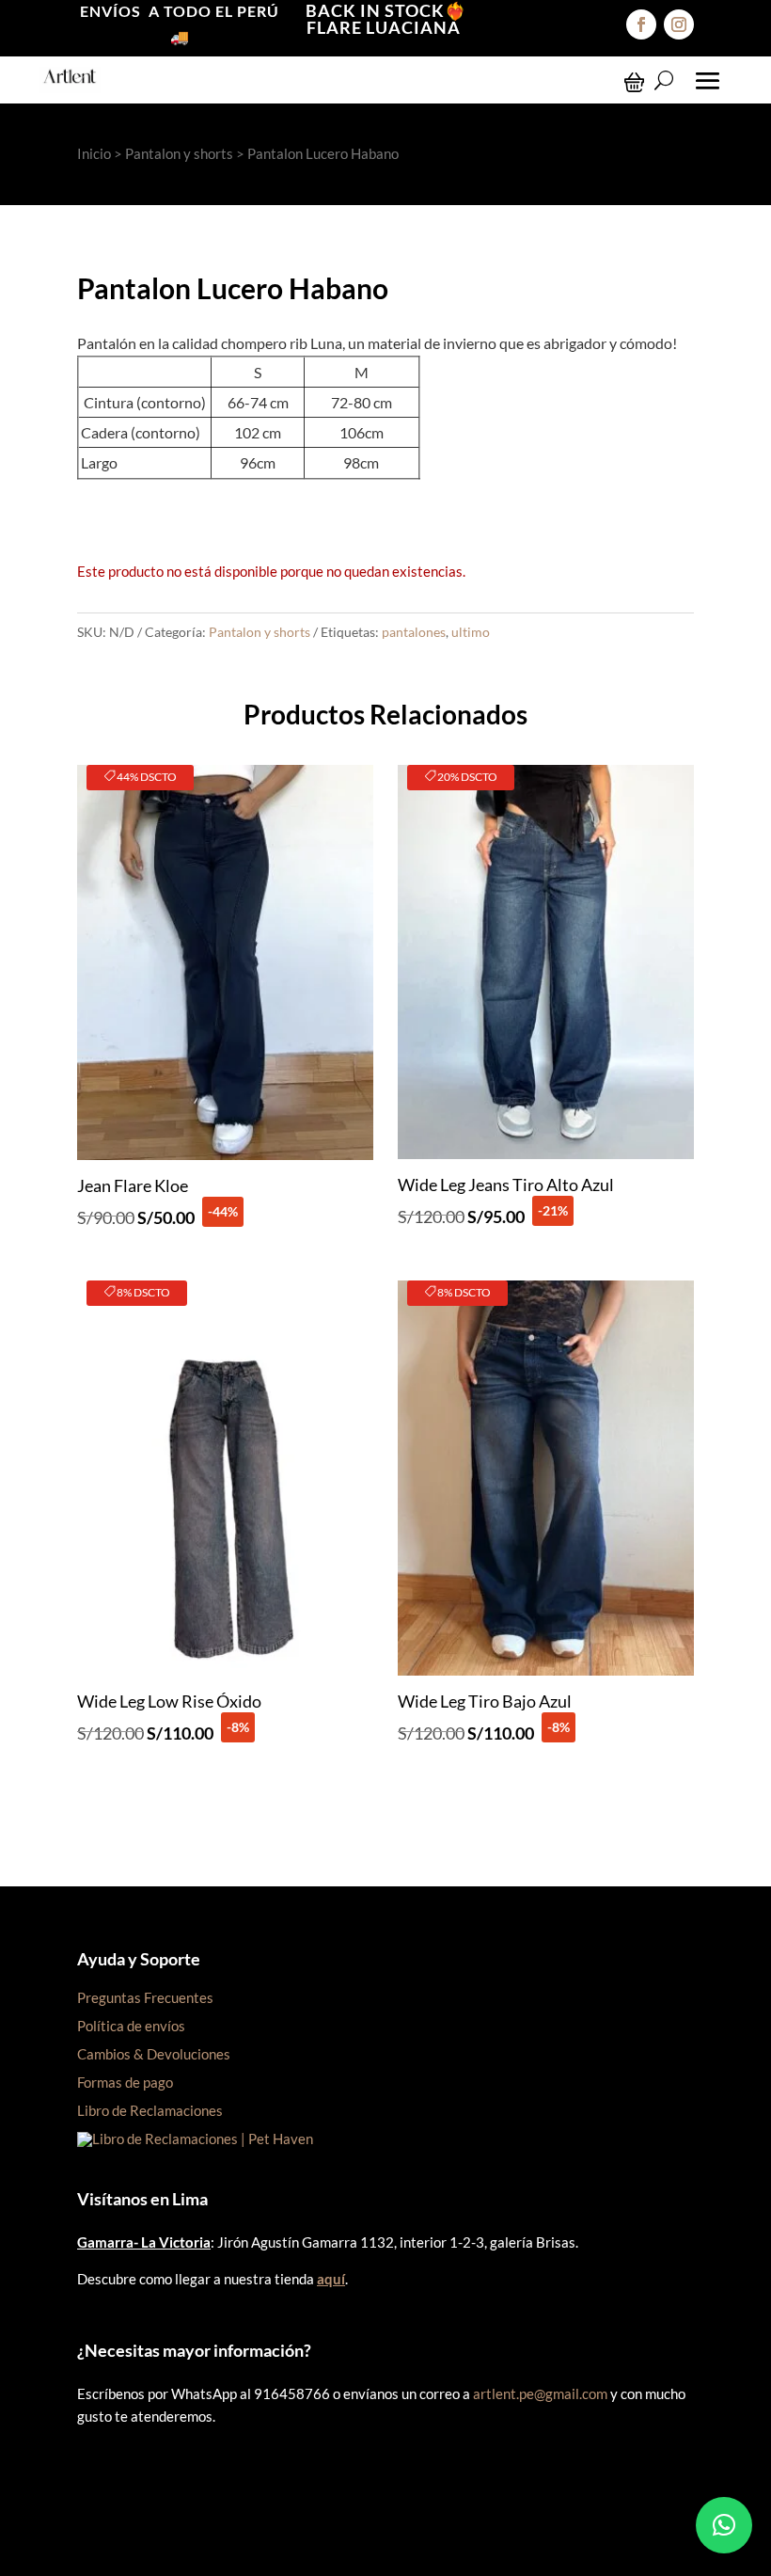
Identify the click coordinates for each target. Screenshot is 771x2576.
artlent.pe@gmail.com (540, 2393)
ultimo (471, 632)
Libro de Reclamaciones (150, 2110)
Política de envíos (131, 2026)
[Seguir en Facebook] (641, 24)
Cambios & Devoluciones (154, 2054)
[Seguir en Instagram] (679, 24)
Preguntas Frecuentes (145, 1997)
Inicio (94, 153)
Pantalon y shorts (179, 153)
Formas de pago (125, 2082)
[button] (724, 2525)
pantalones (414, 632)
